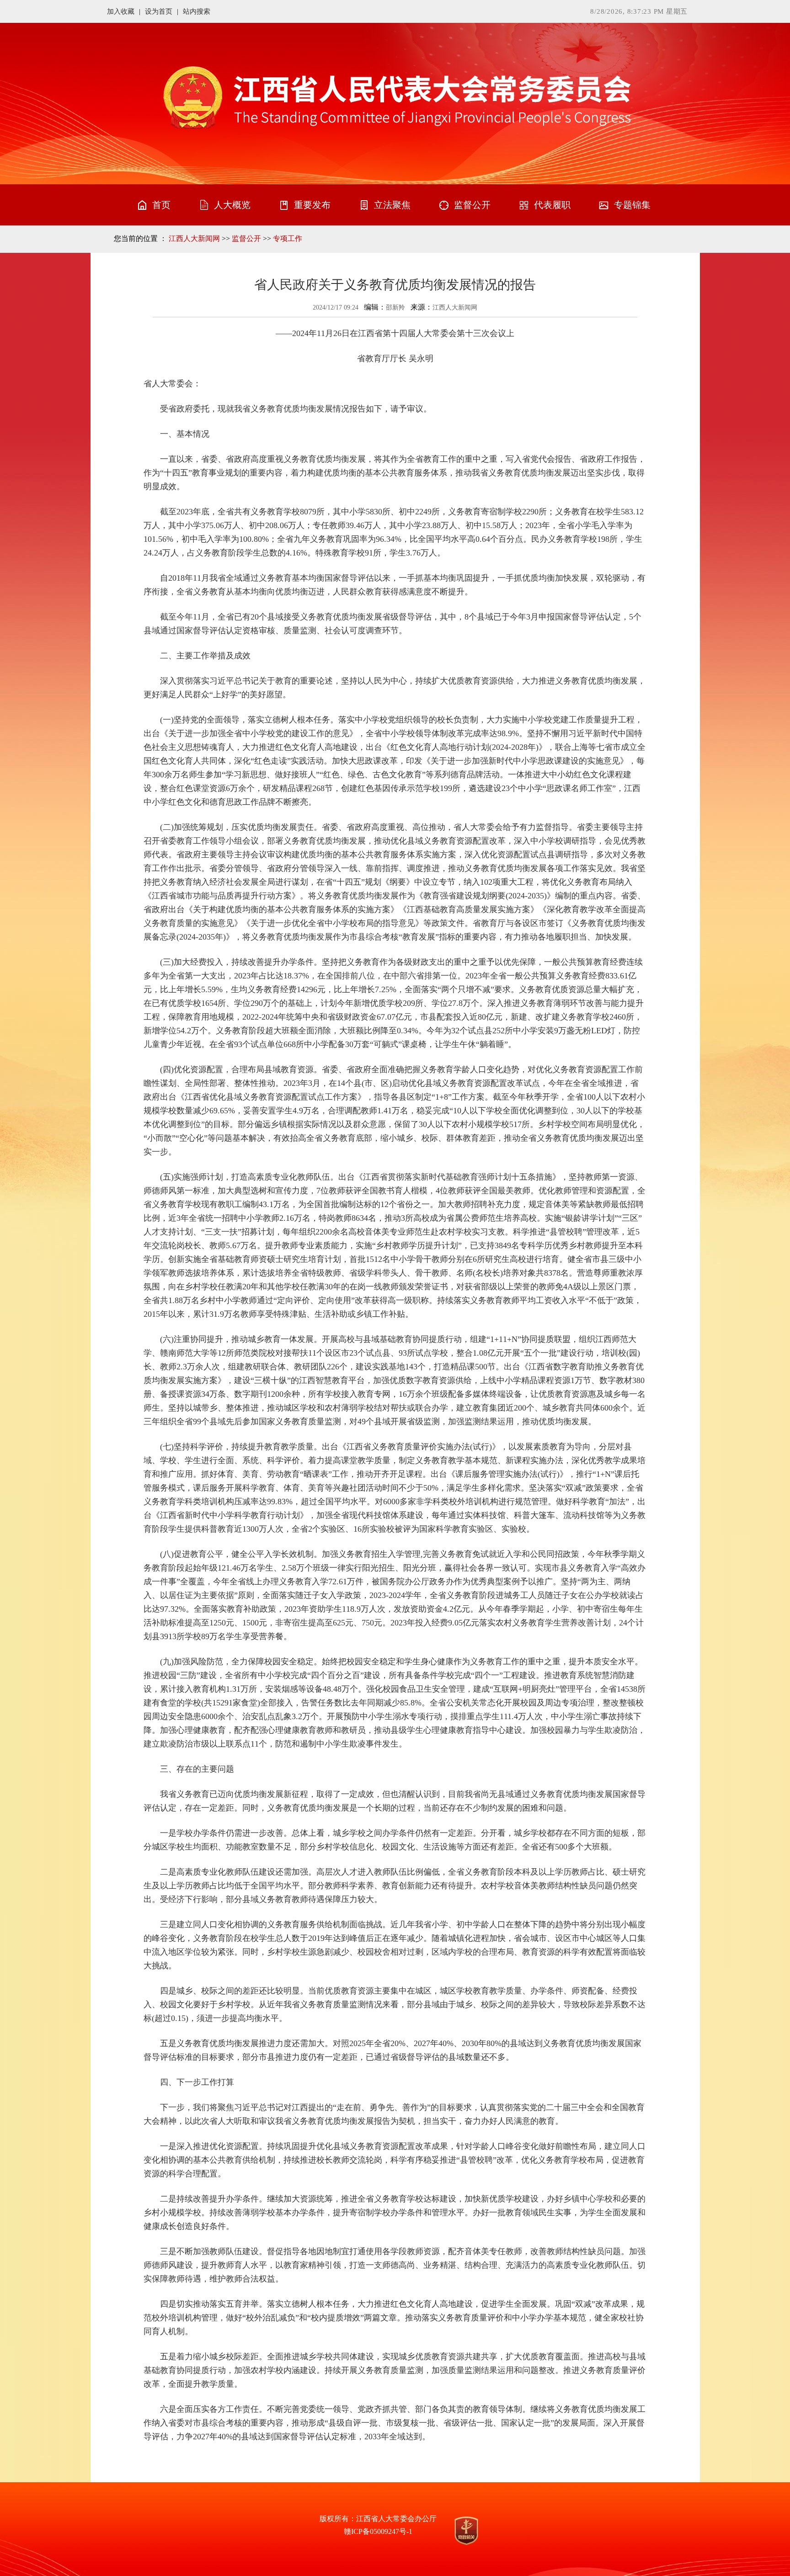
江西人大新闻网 (194, 238)
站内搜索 (197, 11)
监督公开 (246, 238)
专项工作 (288, 238)
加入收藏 (121, 11)
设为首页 (159, 11)
